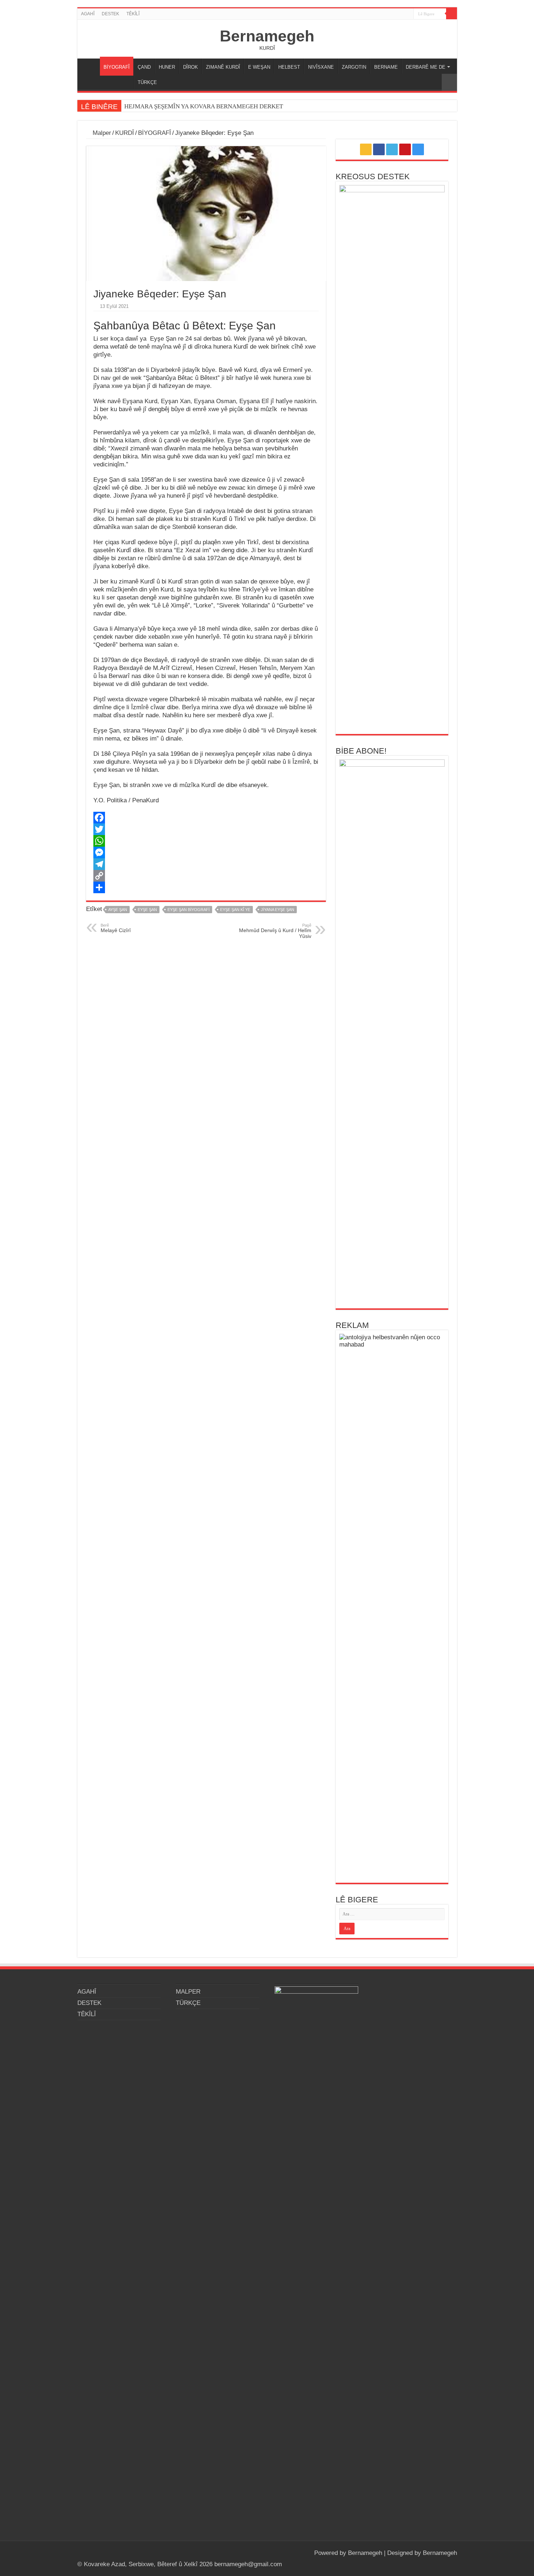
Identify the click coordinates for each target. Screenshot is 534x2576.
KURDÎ (125, 133)
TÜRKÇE (147, 82)
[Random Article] (449, 82)
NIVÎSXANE (321, 67)
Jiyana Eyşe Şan (278, 910)
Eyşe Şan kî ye (235, 910)
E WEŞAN (259, 67)
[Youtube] (401, 14)
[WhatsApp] (206, 841)
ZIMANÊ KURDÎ (223, 67)
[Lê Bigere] (452, 14)
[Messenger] (206, 852)
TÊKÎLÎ (133, 14)
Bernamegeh (267, 36)
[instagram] (408, 14)
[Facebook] (387, 14)
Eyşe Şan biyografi (189, 910)
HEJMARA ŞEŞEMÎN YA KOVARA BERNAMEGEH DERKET (204, 106)
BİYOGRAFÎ (117, 67)
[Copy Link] (206, 876)
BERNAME (386, 67)
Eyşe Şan (147, 910)
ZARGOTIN (354, 67)
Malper (101, 133)
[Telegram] (206, 864)
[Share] (206, 887)
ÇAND (144, 67)
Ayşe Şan (118, 910)
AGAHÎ (88, 14)
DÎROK (191, 67)
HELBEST (289, 67)
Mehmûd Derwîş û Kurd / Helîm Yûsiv (275, 931)
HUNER (167, 67)
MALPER (90, 66)
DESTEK (110, 14)
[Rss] (381, 14)
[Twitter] (394, 14)
